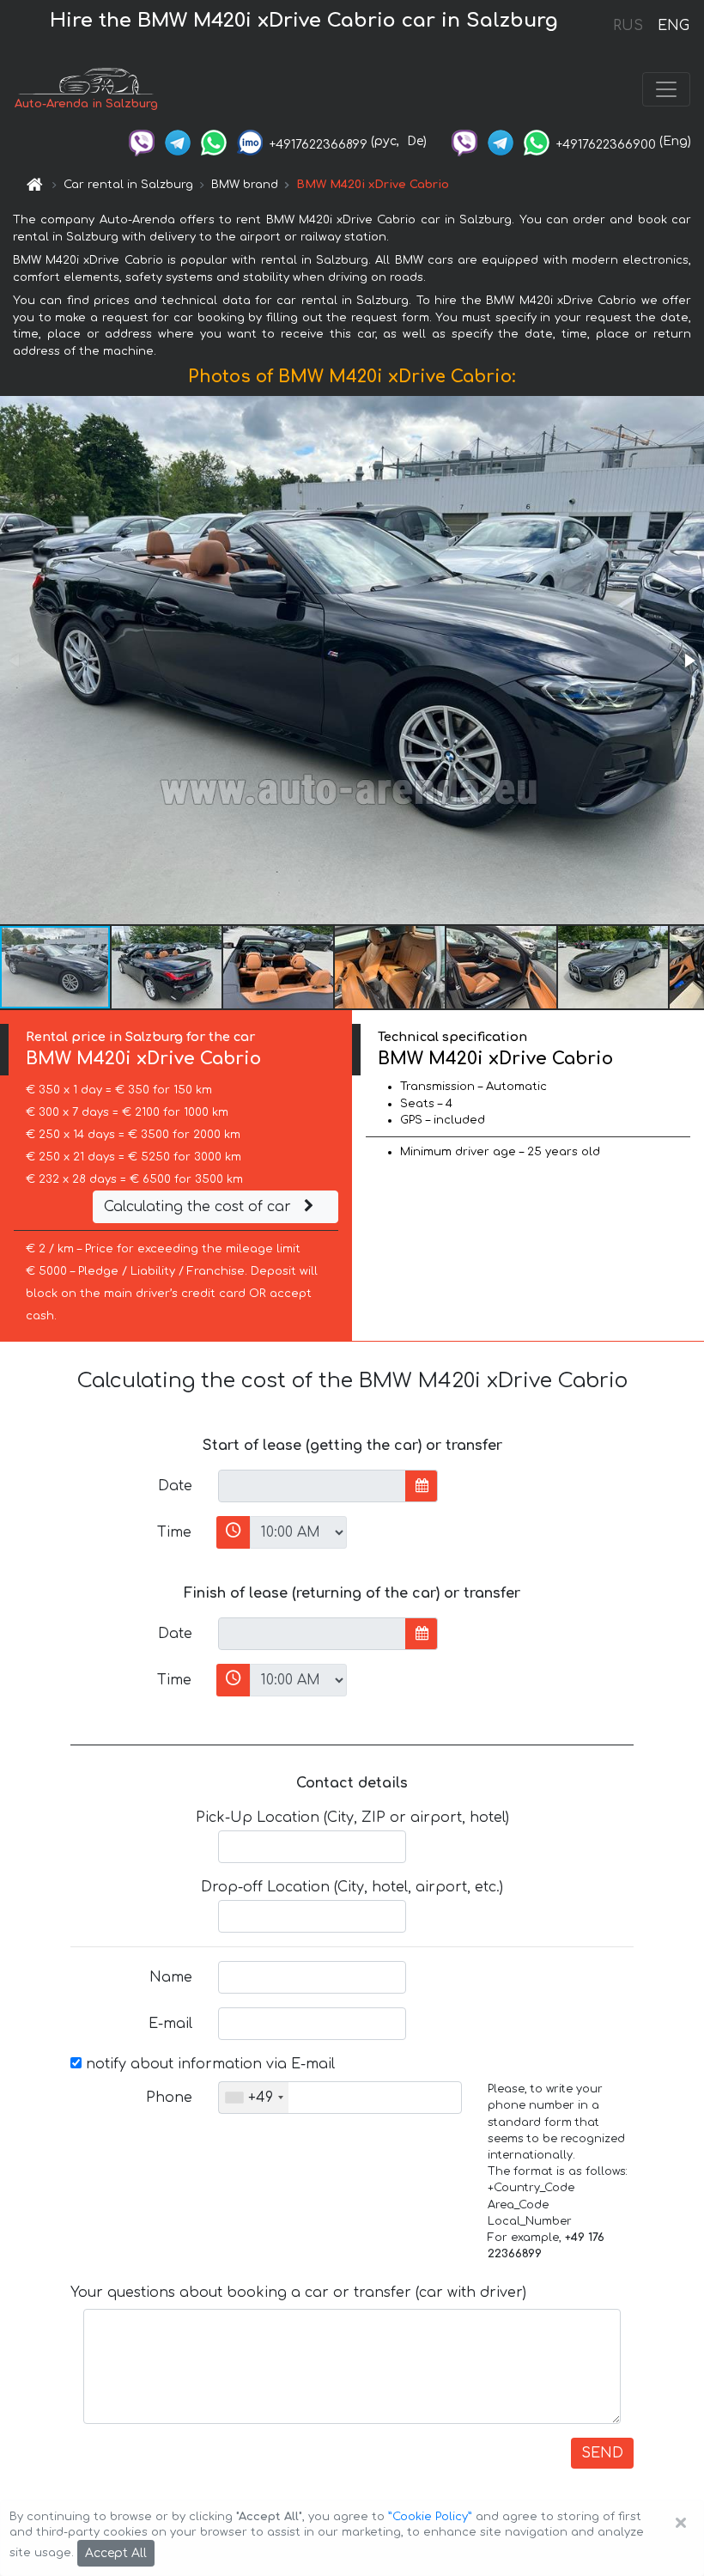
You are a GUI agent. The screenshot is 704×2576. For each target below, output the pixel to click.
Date (175, 1486)
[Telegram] (178, 141)
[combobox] (254, 2098)
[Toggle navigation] (666, 89)
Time (174, 1532)
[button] (689, 661)
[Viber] (142, 141)
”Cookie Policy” (430, 2517)
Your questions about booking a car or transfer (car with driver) (298, 2293)
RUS (628, 26)
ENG (673, 26)
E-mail (170, 2024)
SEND (602, 2453)
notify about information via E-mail (208, 2064)
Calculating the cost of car (200, 1207)
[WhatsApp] (214, 141)
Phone (169, 2098)
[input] (312, 1486)
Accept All (116, 2553)
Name (171, 1977)
